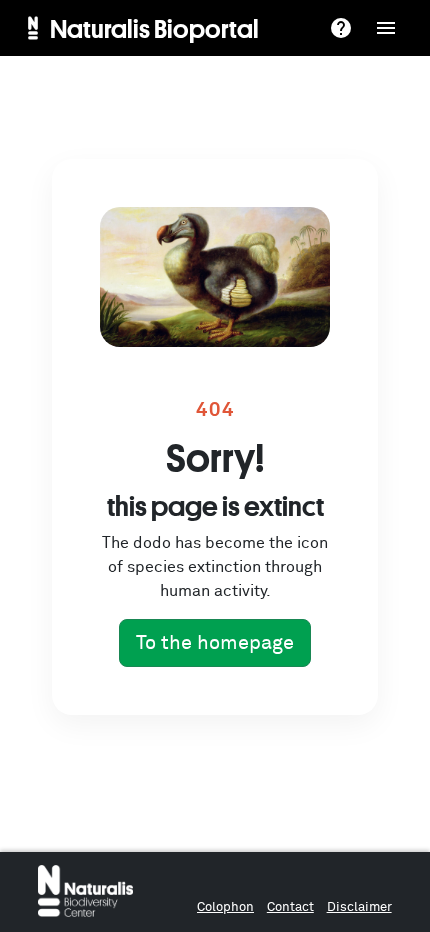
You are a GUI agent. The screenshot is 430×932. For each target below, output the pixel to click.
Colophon (225, 907)
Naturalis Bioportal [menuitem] (154, 28)
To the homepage (215, 643)
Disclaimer (359, 907)
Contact (290, 907)
